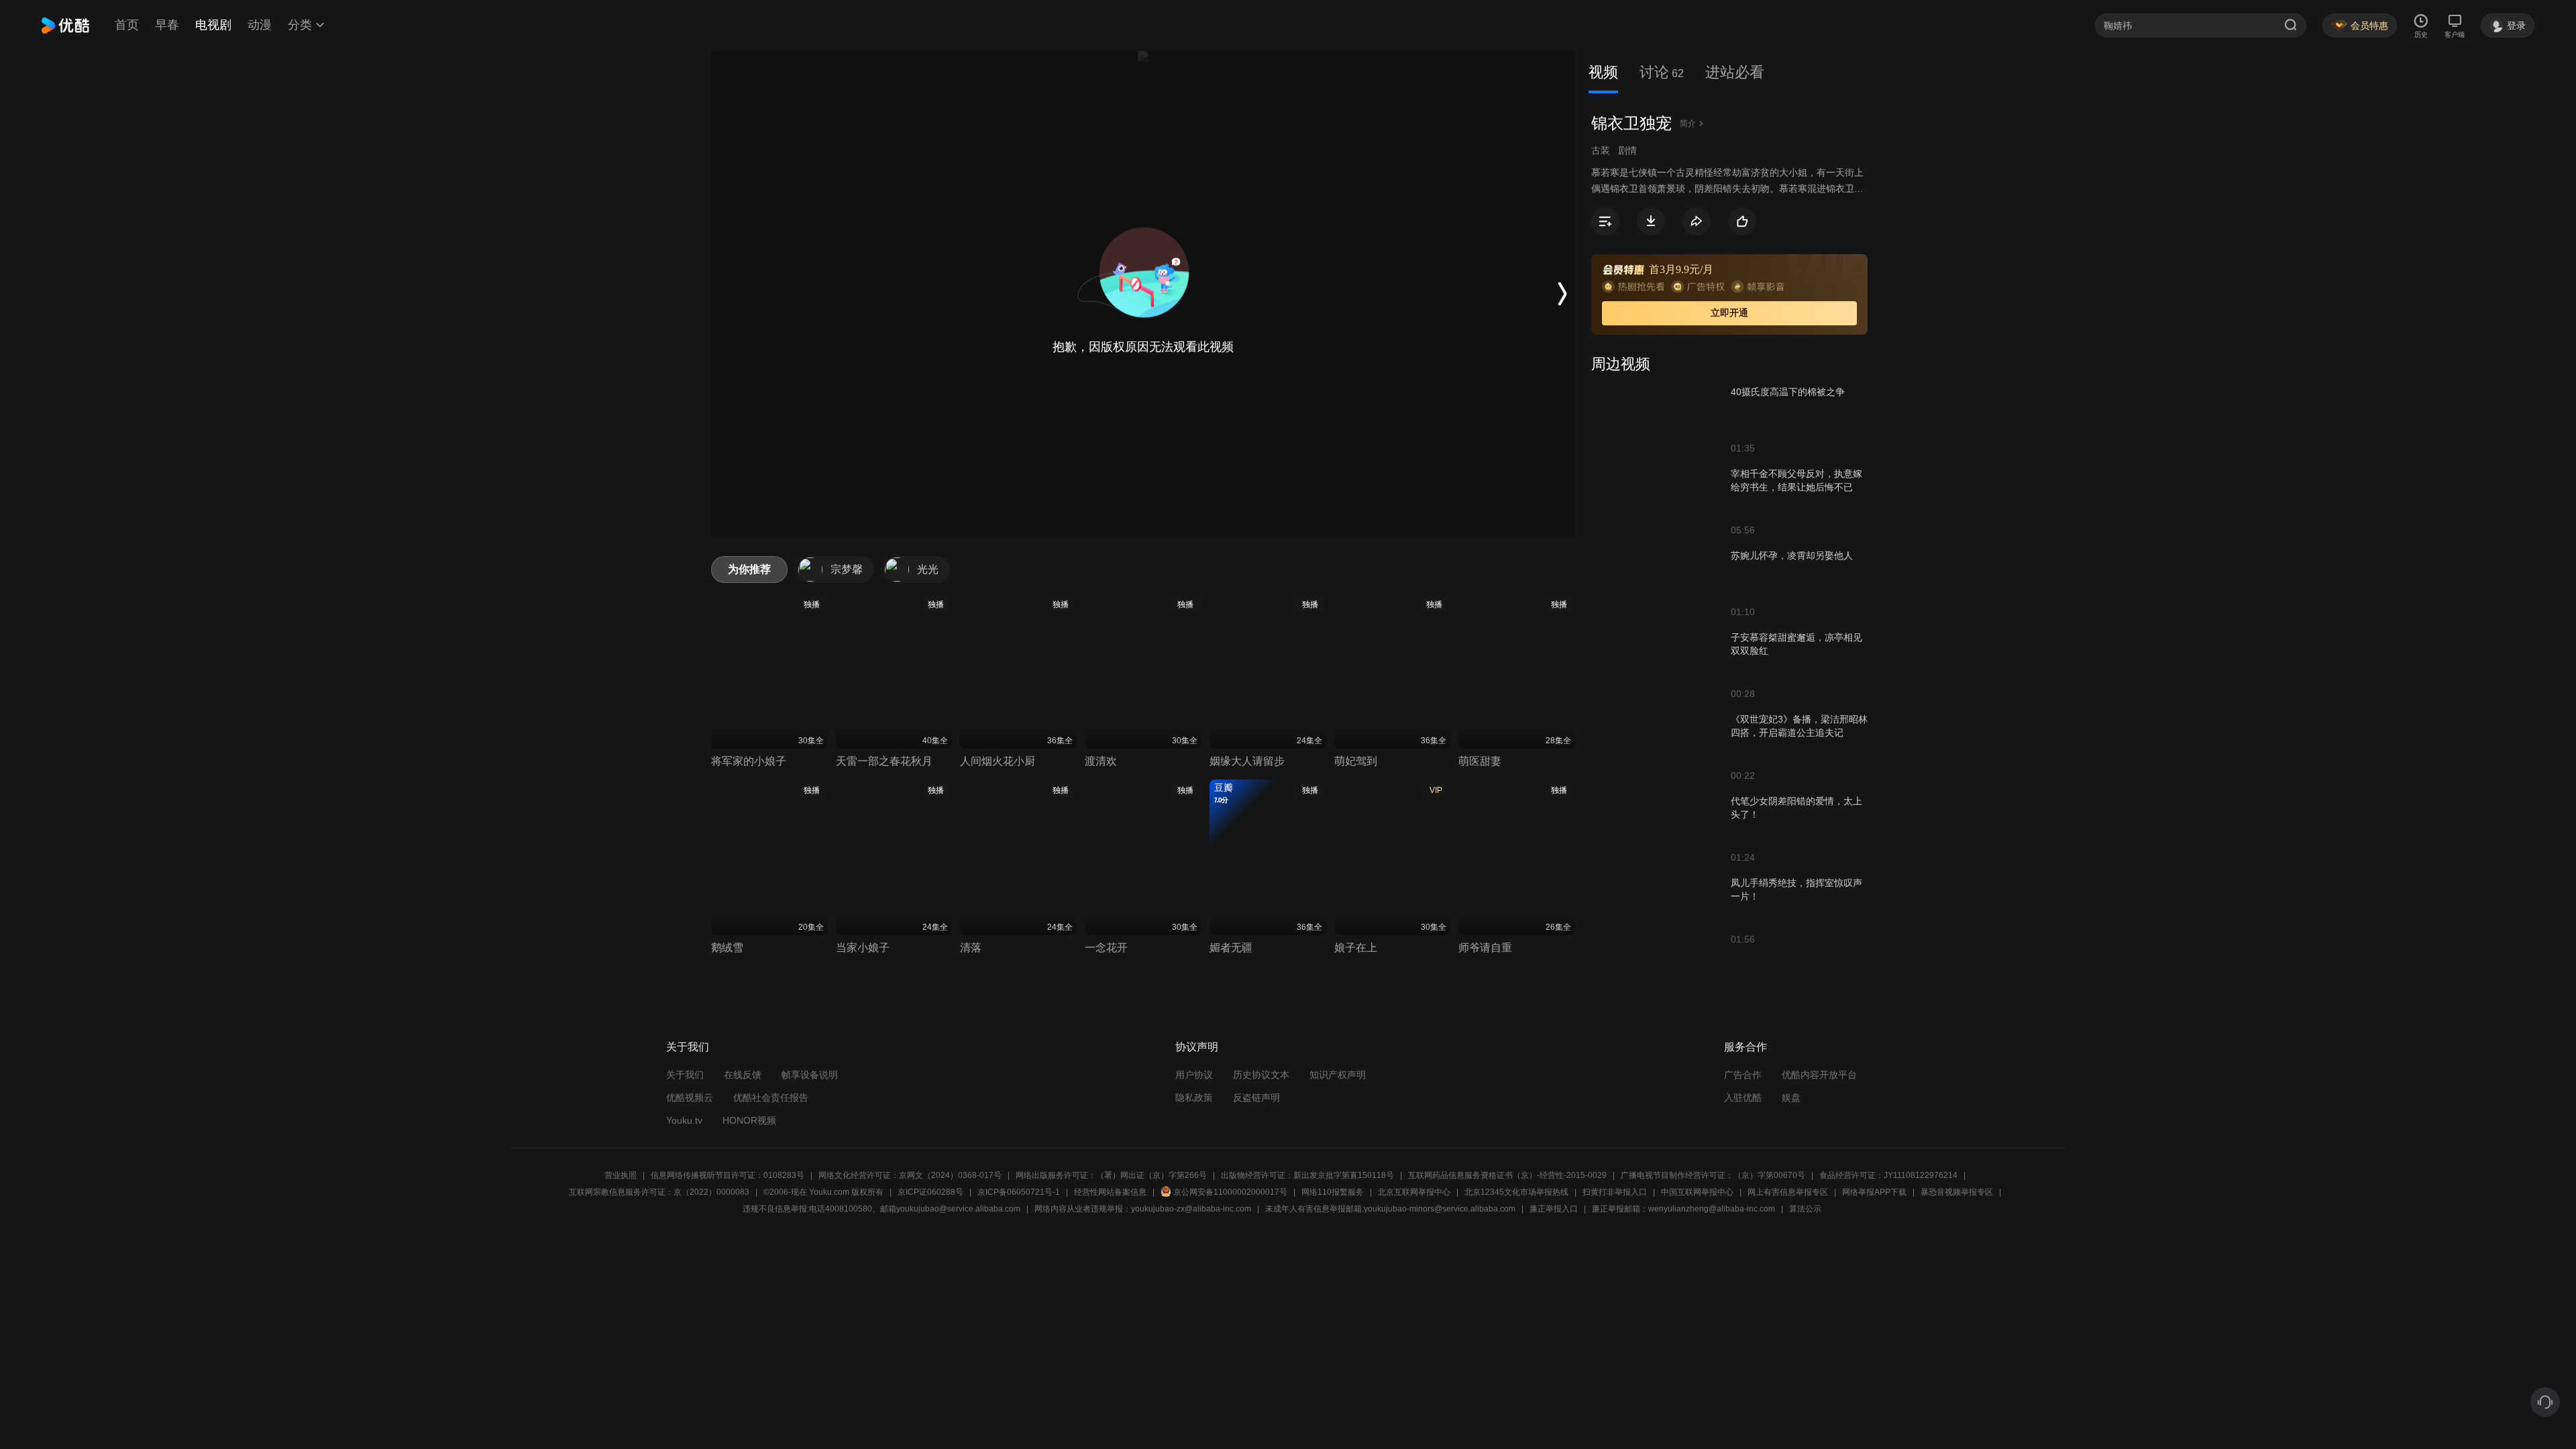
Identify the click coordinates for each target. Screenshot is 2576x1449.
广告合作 (1743, 1075)
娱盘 (1791, 1097)
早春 (167, 25)
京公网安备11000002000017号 (1230, 1192)
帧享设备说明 (810, 1075)
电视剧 (213, 25)
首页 (127, 25)
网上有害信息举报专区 (1788, 1192)
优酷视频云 (690, 1097)
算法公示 (1805, 1209)
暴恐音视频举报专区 (1957, 1192)
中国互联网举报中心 (1697, 1192)
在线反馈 (743, 1075)
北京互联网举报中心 (1414, 1192)
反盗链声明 (1256, 1097)
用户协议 (1194, 1075)
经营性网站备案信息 (1110, 1192)
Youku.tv (684, 1120)
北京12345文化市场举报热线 (1516, 1192)
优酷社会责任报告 (771, 1097)
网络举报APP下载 (1874, 1192)
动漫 (260, 25)
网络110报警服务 (1333, 1192)
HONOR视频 (749, 1120)
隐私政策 (1194, 1097)
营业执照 (621, 1175)
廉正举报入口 (1554, 1209)
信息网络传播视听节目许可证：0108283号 (728, 1175)
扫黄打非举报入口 (1615, 1192)
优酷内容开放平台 (1819, 1075)
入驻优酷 (1743, 1097)
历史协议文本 (1261, 1075)
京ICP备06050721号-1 (1019, 1192)
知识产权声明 (1338, 1075)
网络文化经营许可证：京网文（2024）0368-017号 (910, 1175)
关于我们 (685, 1075)
